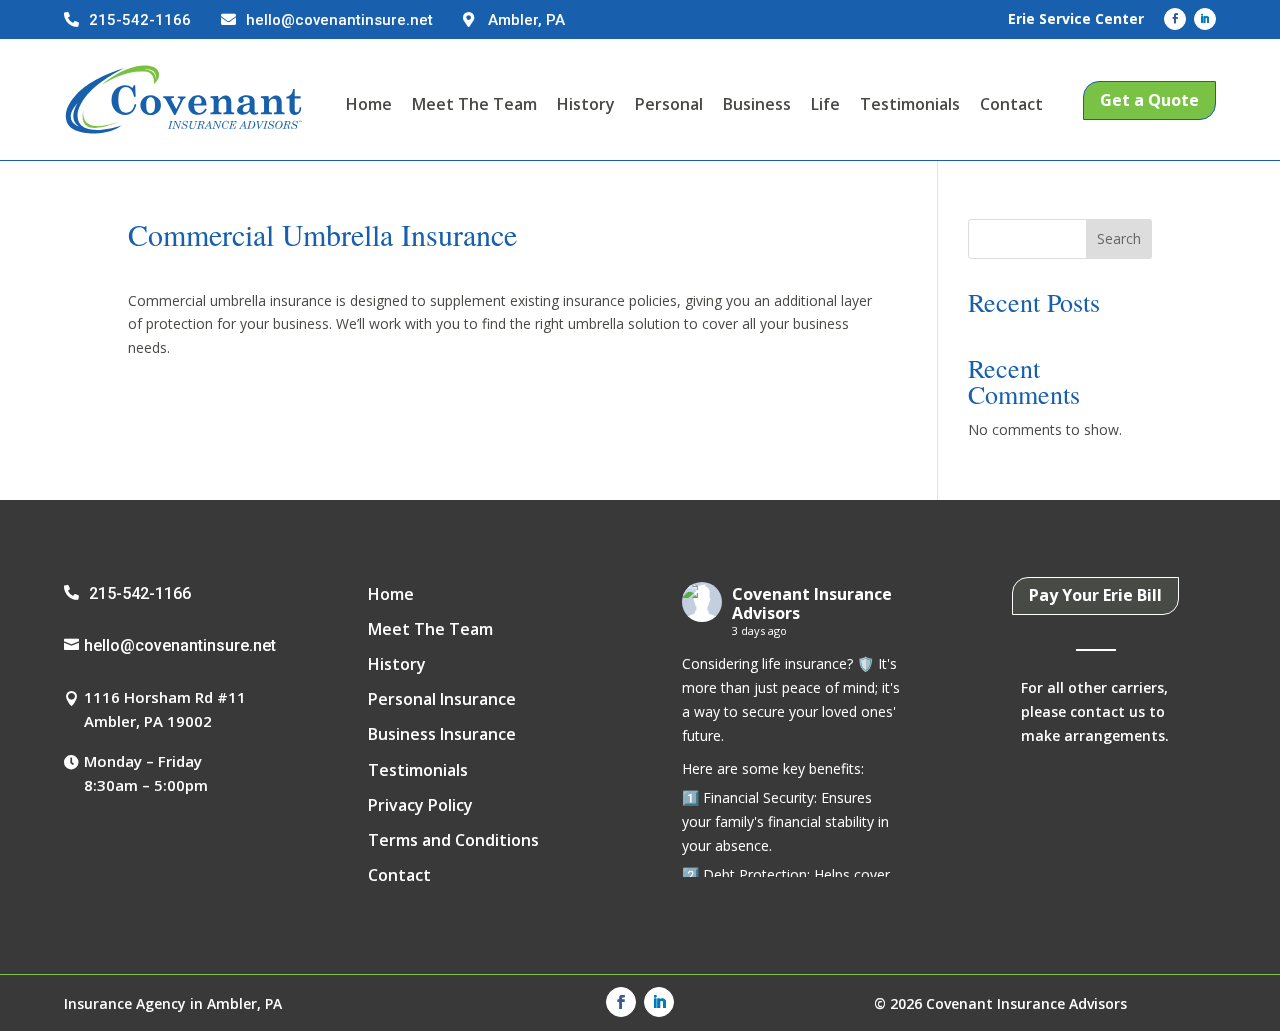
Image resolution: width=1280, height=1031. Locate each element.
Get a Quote (1149, 100)
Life (825, 104)
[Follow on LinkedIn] (1205, 19)
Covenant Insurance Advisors (812, 603)
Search (1119, 238)
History (586, 104)
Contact (1011, 104)
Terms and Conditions (453, 840)
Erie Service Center (1076, 18)
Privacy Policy (420, 805)
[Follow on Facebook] (1175, 19)
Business (757, 104)
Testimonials (910, 104)
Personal (669, 104)
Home (369, 104)
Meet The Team (474, 104)
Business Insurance (442, 734)
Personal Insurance (442, 699)
